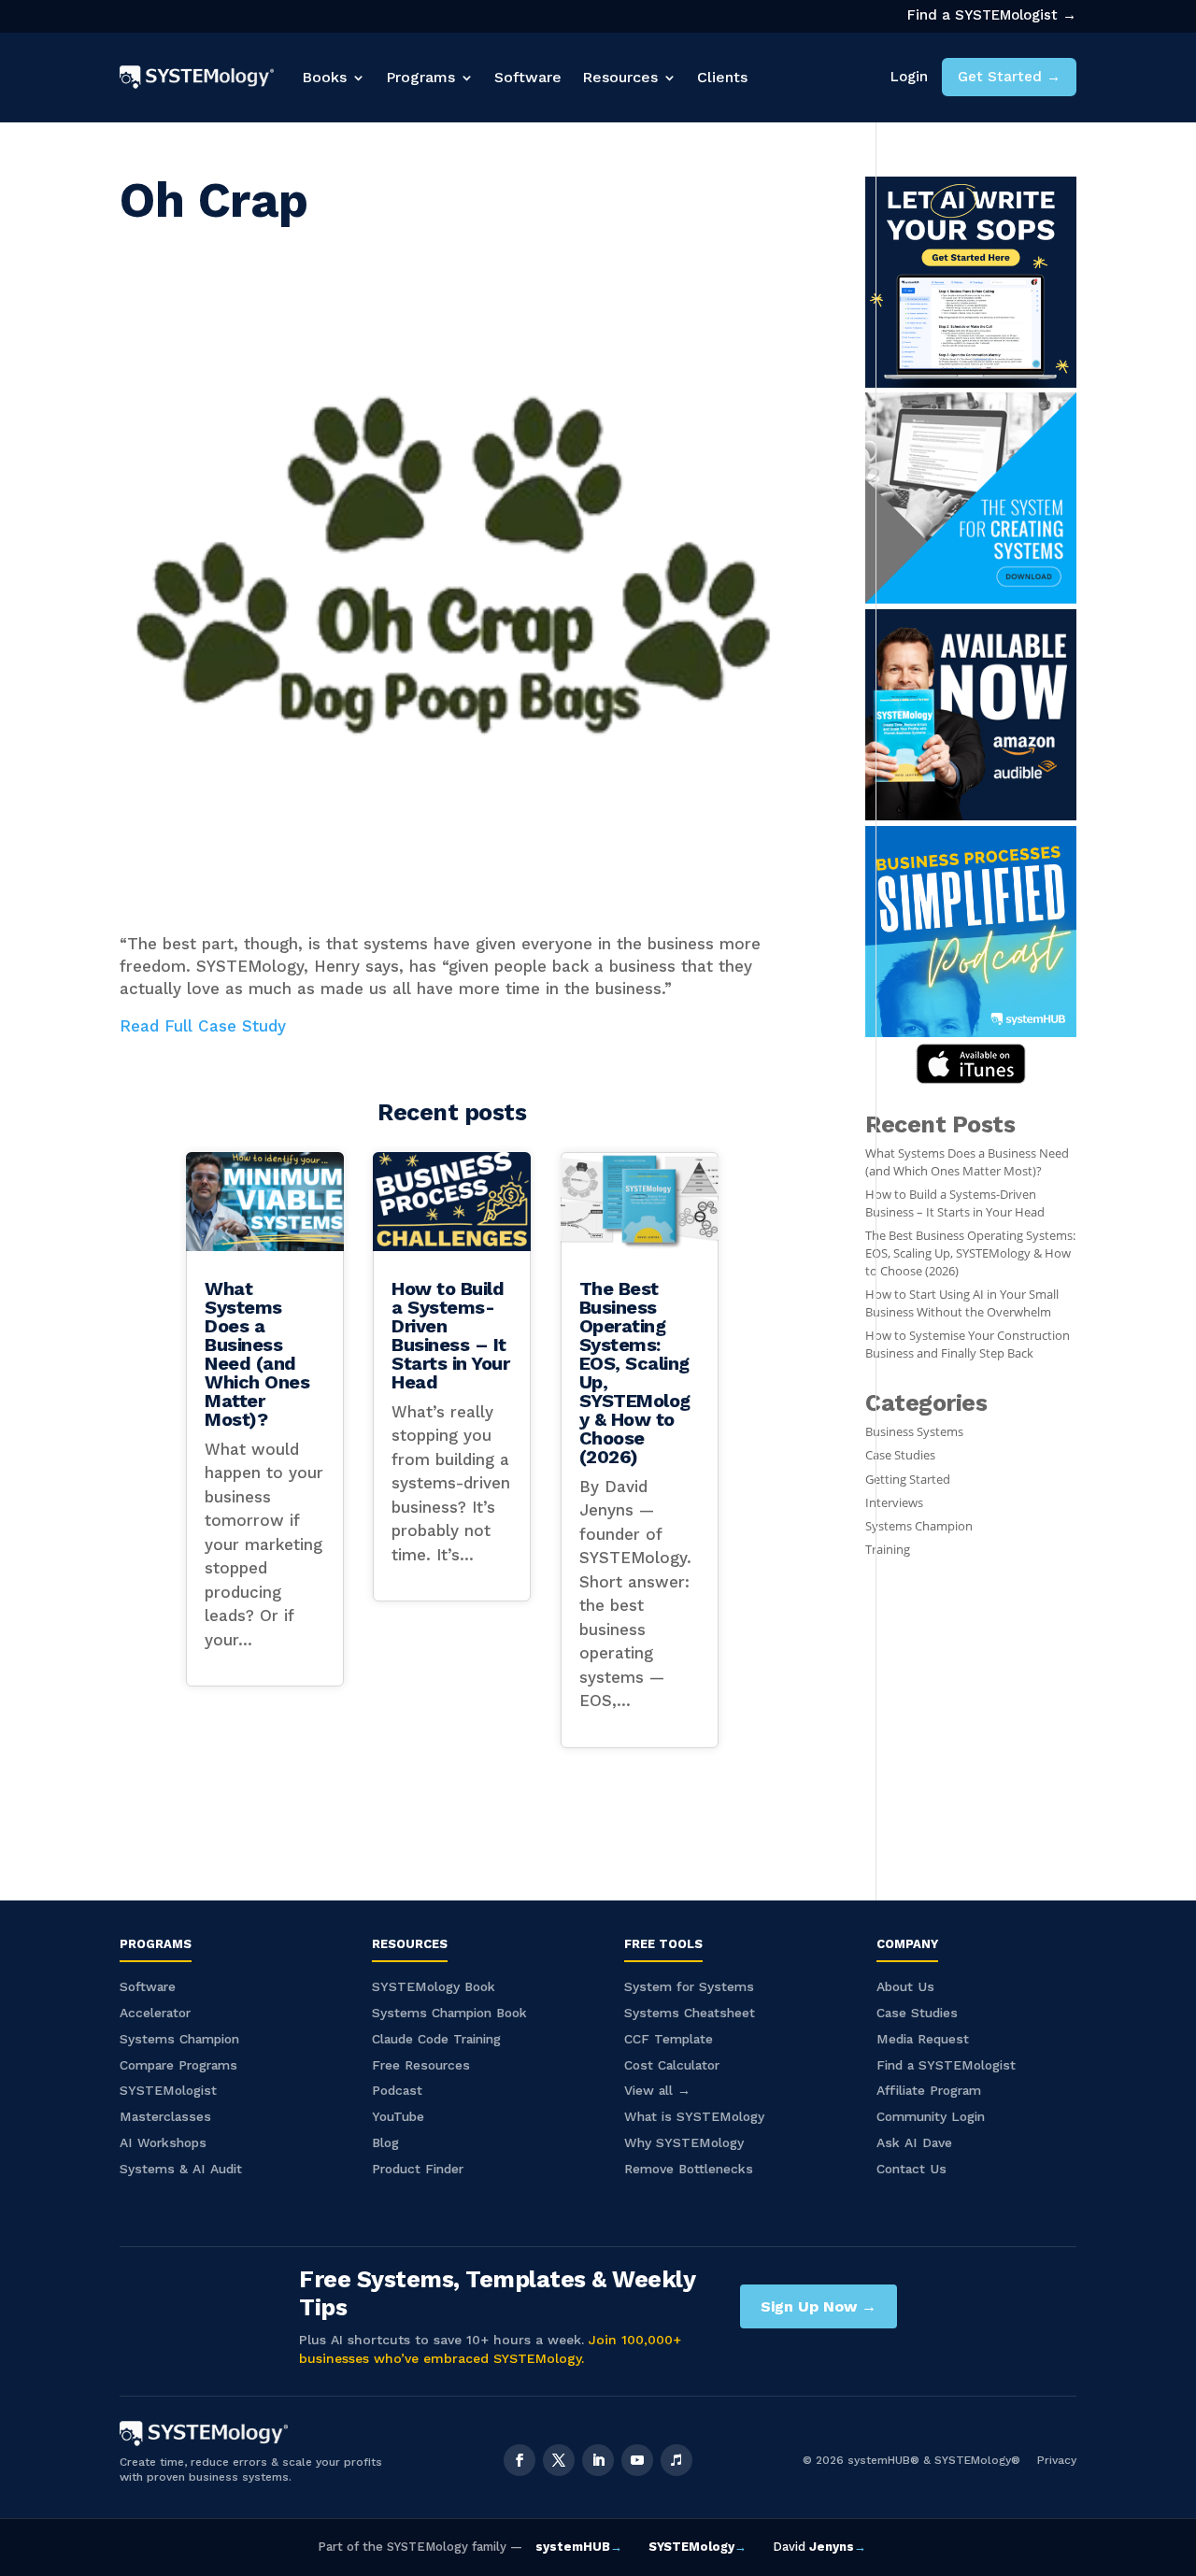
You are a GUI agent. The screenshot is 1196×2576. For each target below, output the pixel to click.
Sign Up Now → (819, 2306)
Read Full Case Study (203, 1026)
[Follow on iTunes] (676, 2460)
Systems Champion (919, 1526)
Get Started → (1009, 77)
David (819, 2547)
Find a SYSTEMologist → (992, 15)
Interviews (894, 1503)
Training (888, 1550)
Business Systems (914, 1432)
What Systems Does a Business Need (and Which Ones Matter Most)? (257, 1354)
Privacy (1057, 2460)
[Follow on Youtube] (637, 2460)
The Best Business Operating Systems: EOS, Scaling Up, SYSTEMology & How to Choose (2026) (635, 1373)
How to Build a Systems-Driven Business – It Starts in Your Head (450, 1335)
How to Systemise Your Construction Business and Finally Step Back (968, 1345)
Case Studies (900, 1455)
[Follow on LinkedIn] (598, 2460)
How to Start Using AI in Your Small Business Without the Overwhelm (962, 1303)
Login (909, 77)
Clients (722, 77)
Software (528, 77)
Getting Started (908, 1480)
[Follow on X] (559, 2460)
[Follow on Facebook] (520, 2460)
